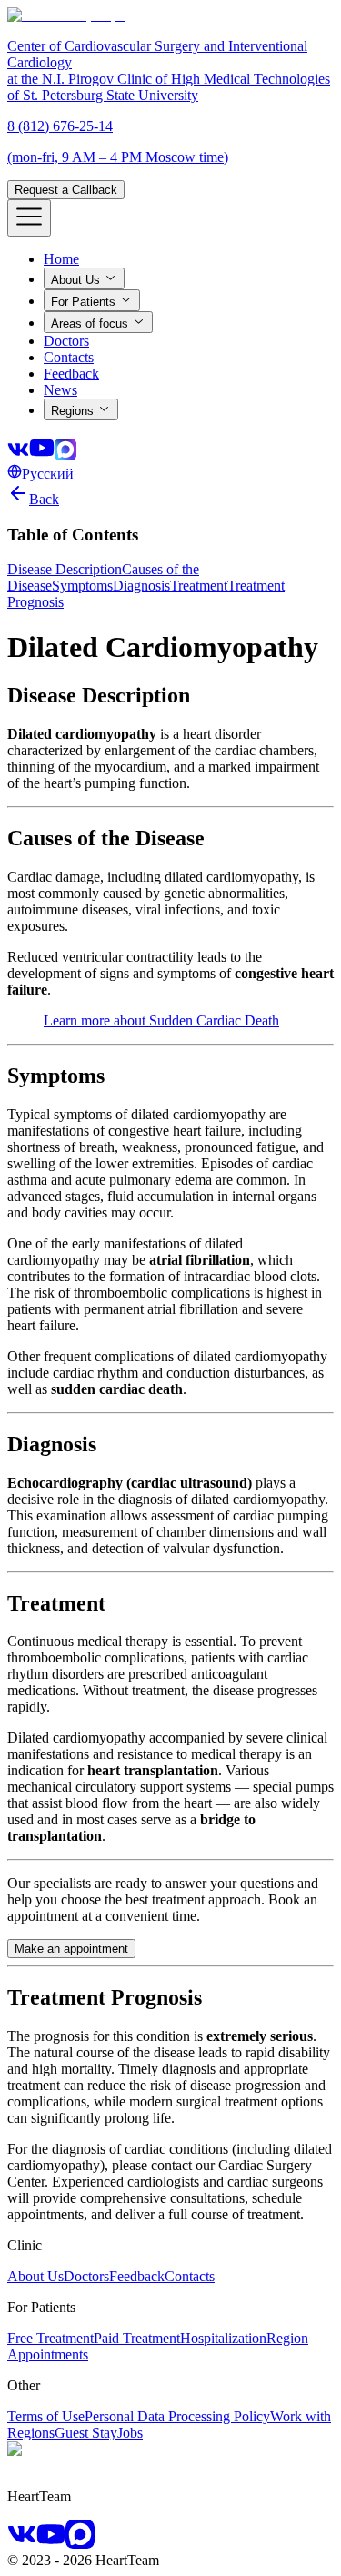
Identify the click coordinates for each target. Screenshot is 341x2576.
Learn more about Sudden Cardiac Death (161, 1020)
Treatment (199, 586)
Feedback (137, 2276)
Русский (48, 474)
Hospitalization (223, 2338)
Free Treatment (50, 2338)
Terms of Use (46, 2416)
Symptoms (82, 586)
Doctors (86, 2276)
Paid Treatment (137, 2338)
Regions (72, 411)
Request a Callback (66, 190)
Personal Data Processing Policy (177, 2416)
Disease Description (65, 569)
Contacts (190, 2276)
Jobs (130, 2433)
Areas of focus (90, 323)
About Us (75, 280)
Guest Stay (86, 2433)
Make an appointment (71, 1949)
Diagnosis (141, 586)
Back (44, 499)
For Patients (83, 302)
